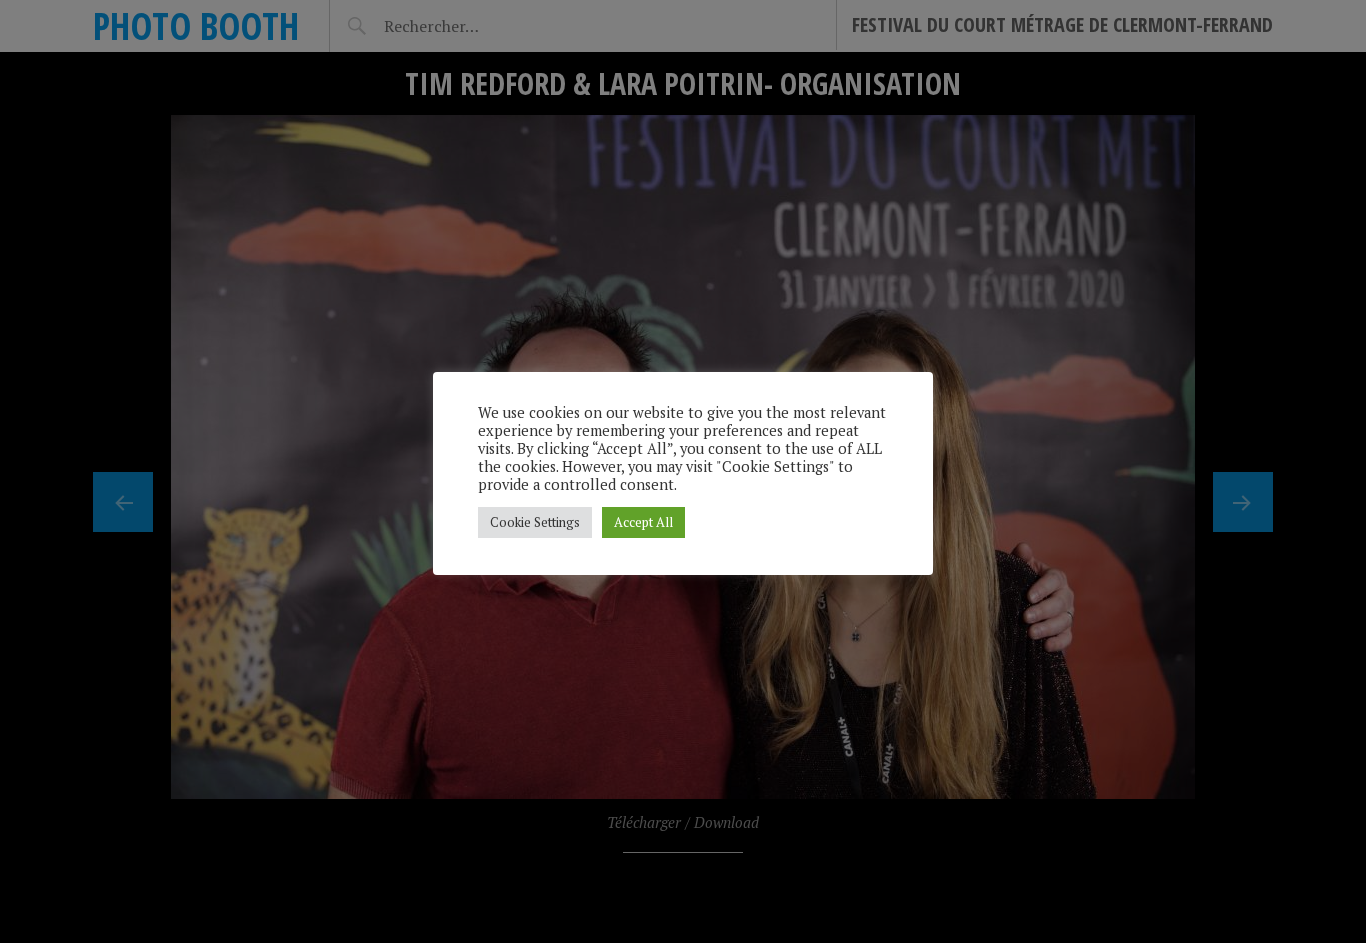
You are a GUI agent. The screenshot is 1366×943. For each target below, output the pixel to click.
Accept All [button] (643, 522)
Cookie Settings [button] (535, 522)
